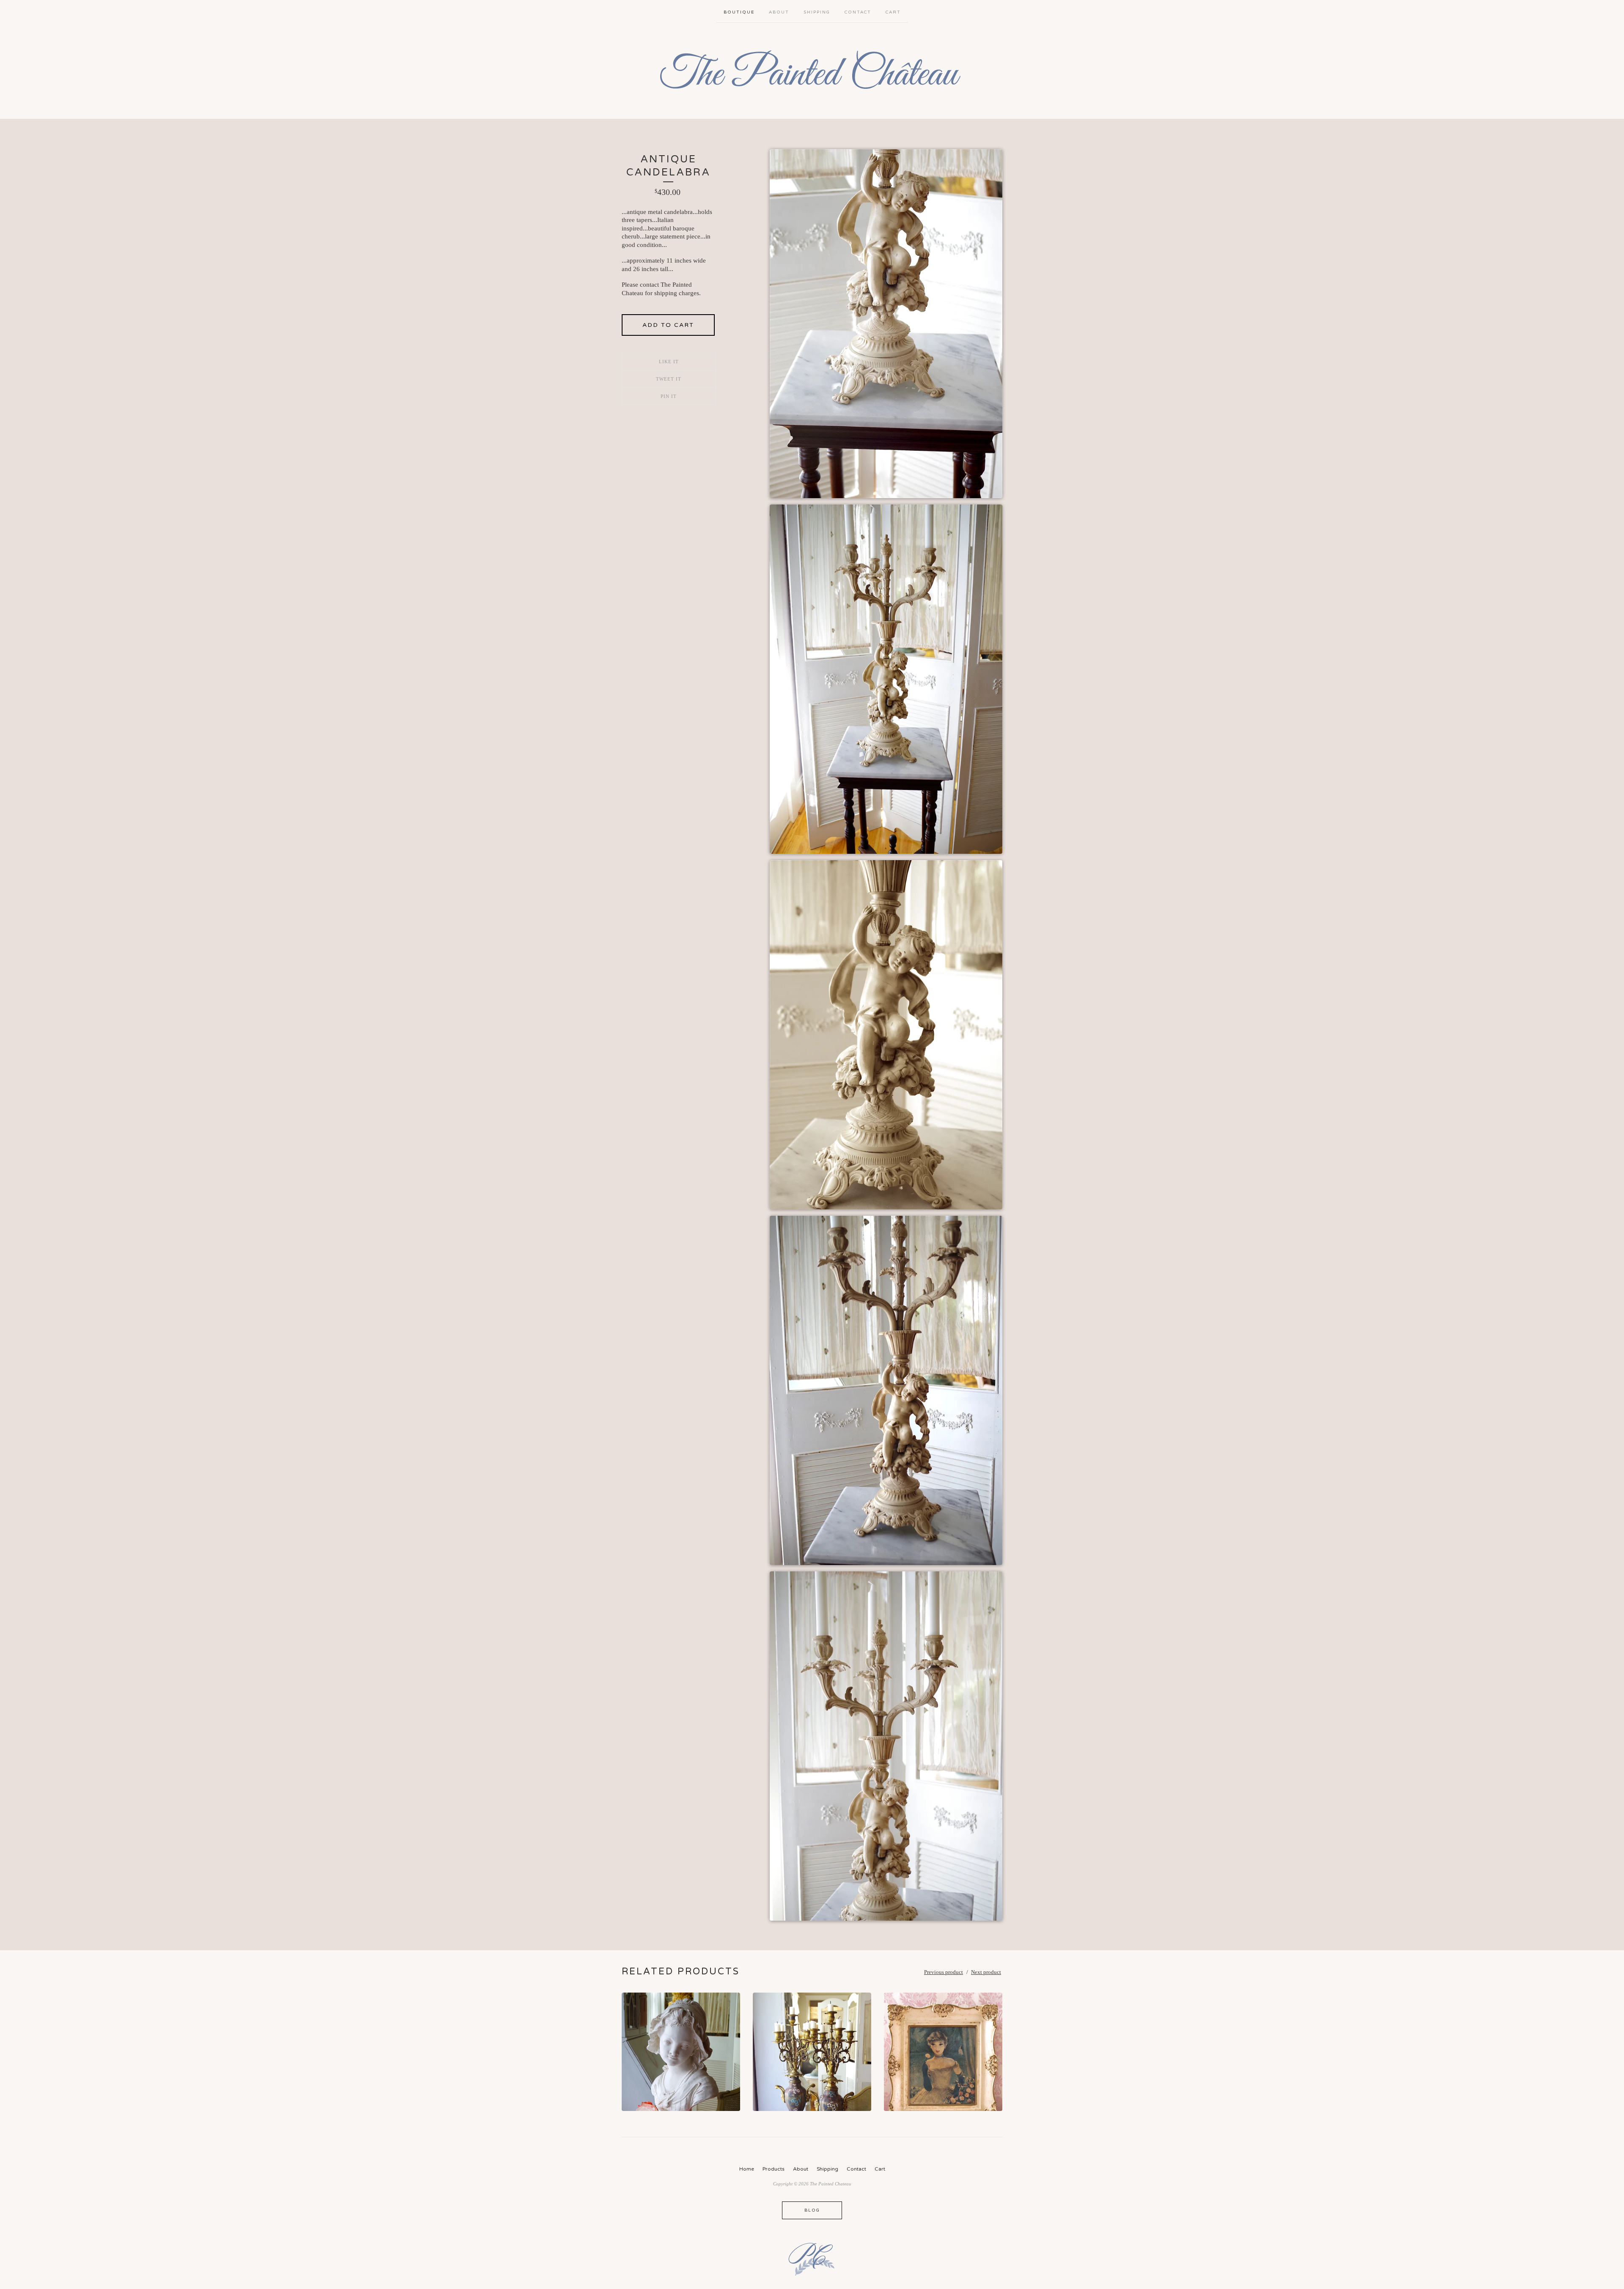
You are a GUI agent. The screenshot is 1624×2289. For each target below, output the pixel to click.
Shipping (817, 12)
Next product (986, 1972)
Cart (893, 12)
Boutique (739, 12)
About (779, 12)
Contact (858, 12)
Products (774, 2169)
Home (747, 2169)
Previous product (944, 1972)
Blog (812, 2210)
